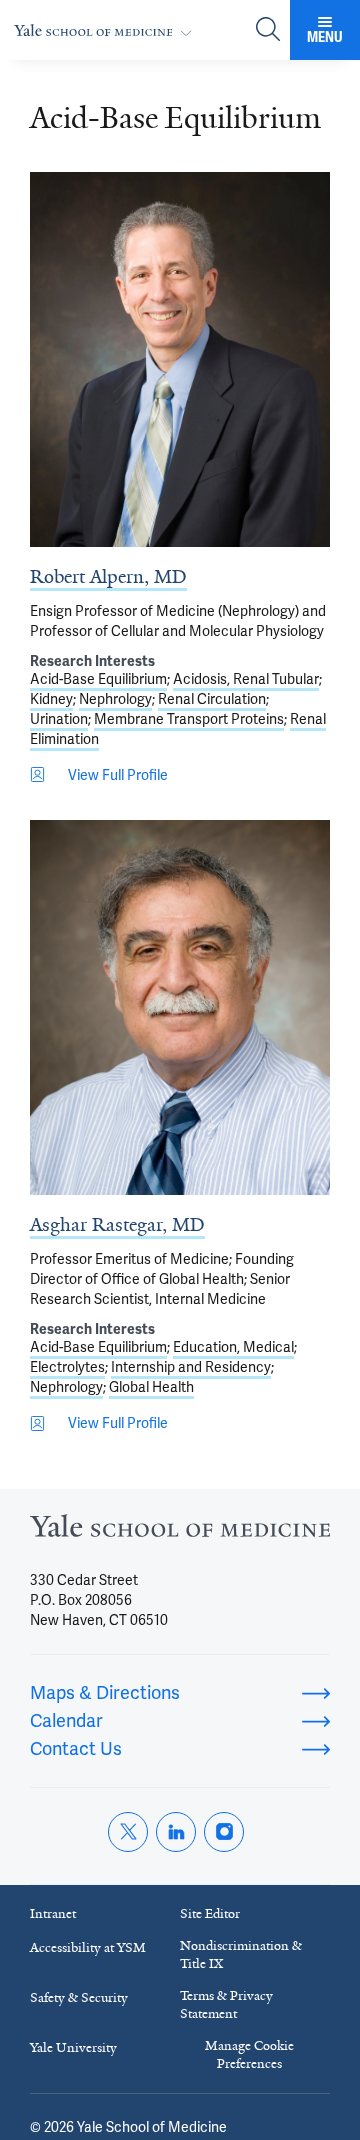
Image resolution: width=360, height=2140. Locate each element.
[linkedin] (176, 1832)
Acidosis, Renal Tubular (246, 679)
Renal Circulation (212, 699)
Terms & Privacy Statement (226, 2004)
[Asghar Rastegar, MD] (180, 1007)
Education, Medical (233, 1347)
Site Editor (210, 1913)
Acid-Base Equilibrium (98, 679)
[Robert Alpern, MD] (180, 359)
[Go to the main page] (107, 30)
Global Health (151, 1387)
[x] (128, 1832)
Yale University (73, 2047)
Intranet (53, 1913)
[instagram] (224, 1832)
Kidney (51, 699)
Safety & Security (79, 1997)
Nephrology (115, 699)
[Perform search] (268, 30)
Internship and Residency (191, 1367)
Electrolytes (67, 1367)
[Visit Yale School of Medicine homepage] (180, 1531)
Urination (59, 719)
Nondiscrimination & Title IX (241, 1954)
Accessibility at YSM (88, 1947)
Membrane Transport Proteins (189, 719)
